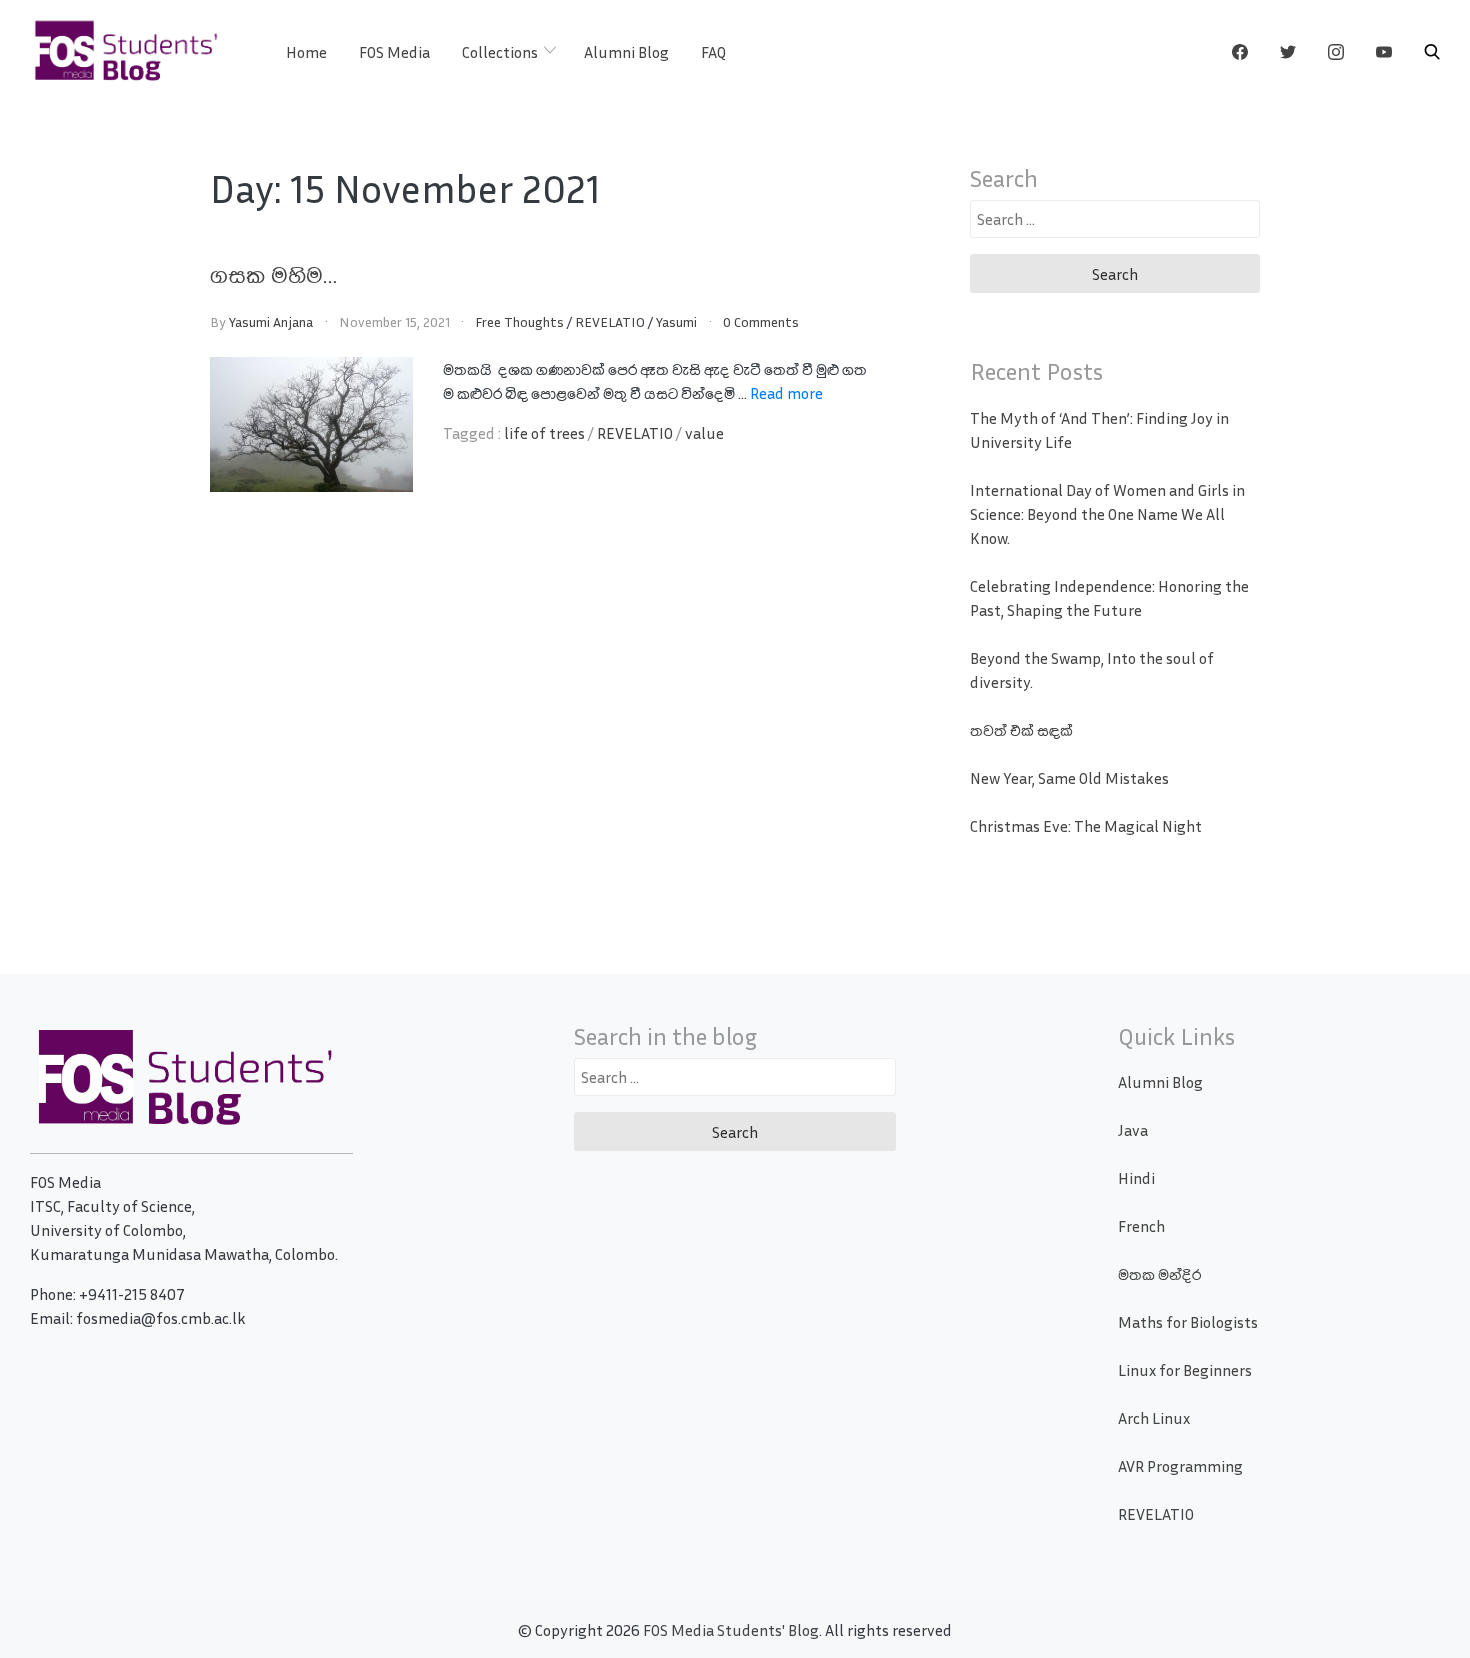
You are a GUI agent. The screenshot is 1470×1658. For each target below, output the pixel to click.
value (704, 433)
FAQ (713, 52)
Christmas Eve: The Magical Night (1086, 826)
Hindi (1136, 1178)
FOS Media (394, 52)
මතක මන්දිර (1159, 1274)
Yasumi (676, 321)
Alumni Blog (626, 52)
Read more (786, 393)
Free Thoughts (519, 321)
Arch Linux (1154, 1418)
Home (306, 52)
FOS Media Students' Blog (731, 1630)
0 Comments (761, 321)
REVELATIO (610, 321)
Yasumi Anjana (271, 321)
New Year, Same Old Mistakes (1069, 778)
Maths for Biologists (1188, 1322)
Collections (500, 52)
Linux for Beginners (1185, 1370)
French (1141, 1226)
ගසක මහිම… (273, 274)
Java (1133, 1130)
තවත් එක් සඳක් (1021, 730)
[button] (1432, 52)
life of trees (544, 433)
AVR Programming (1180, 1466)
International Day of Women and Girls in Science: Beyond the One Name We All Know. (1107, 514)
